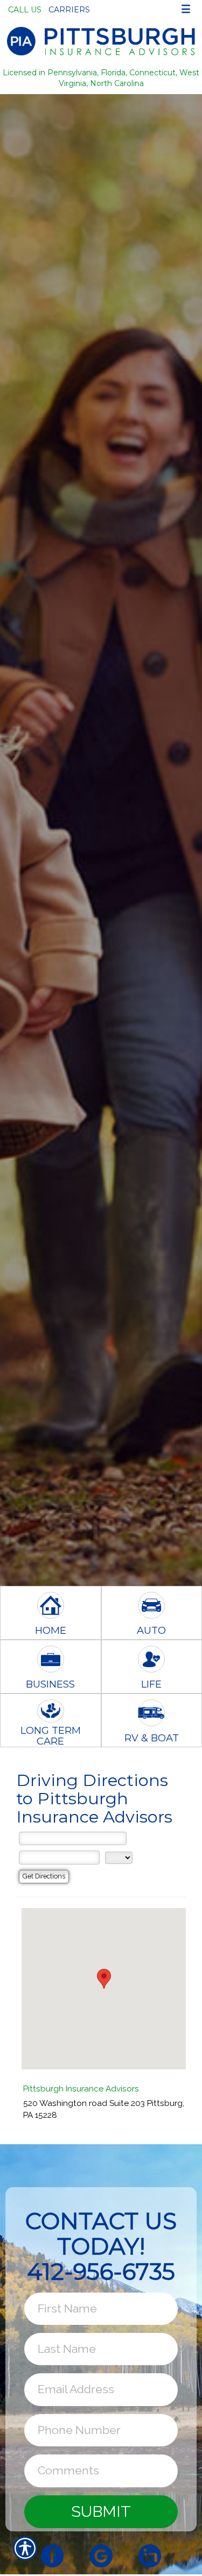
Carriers (69, 10)
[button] (104, 1979)
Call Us (25, 10)
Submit (101, 2511)
